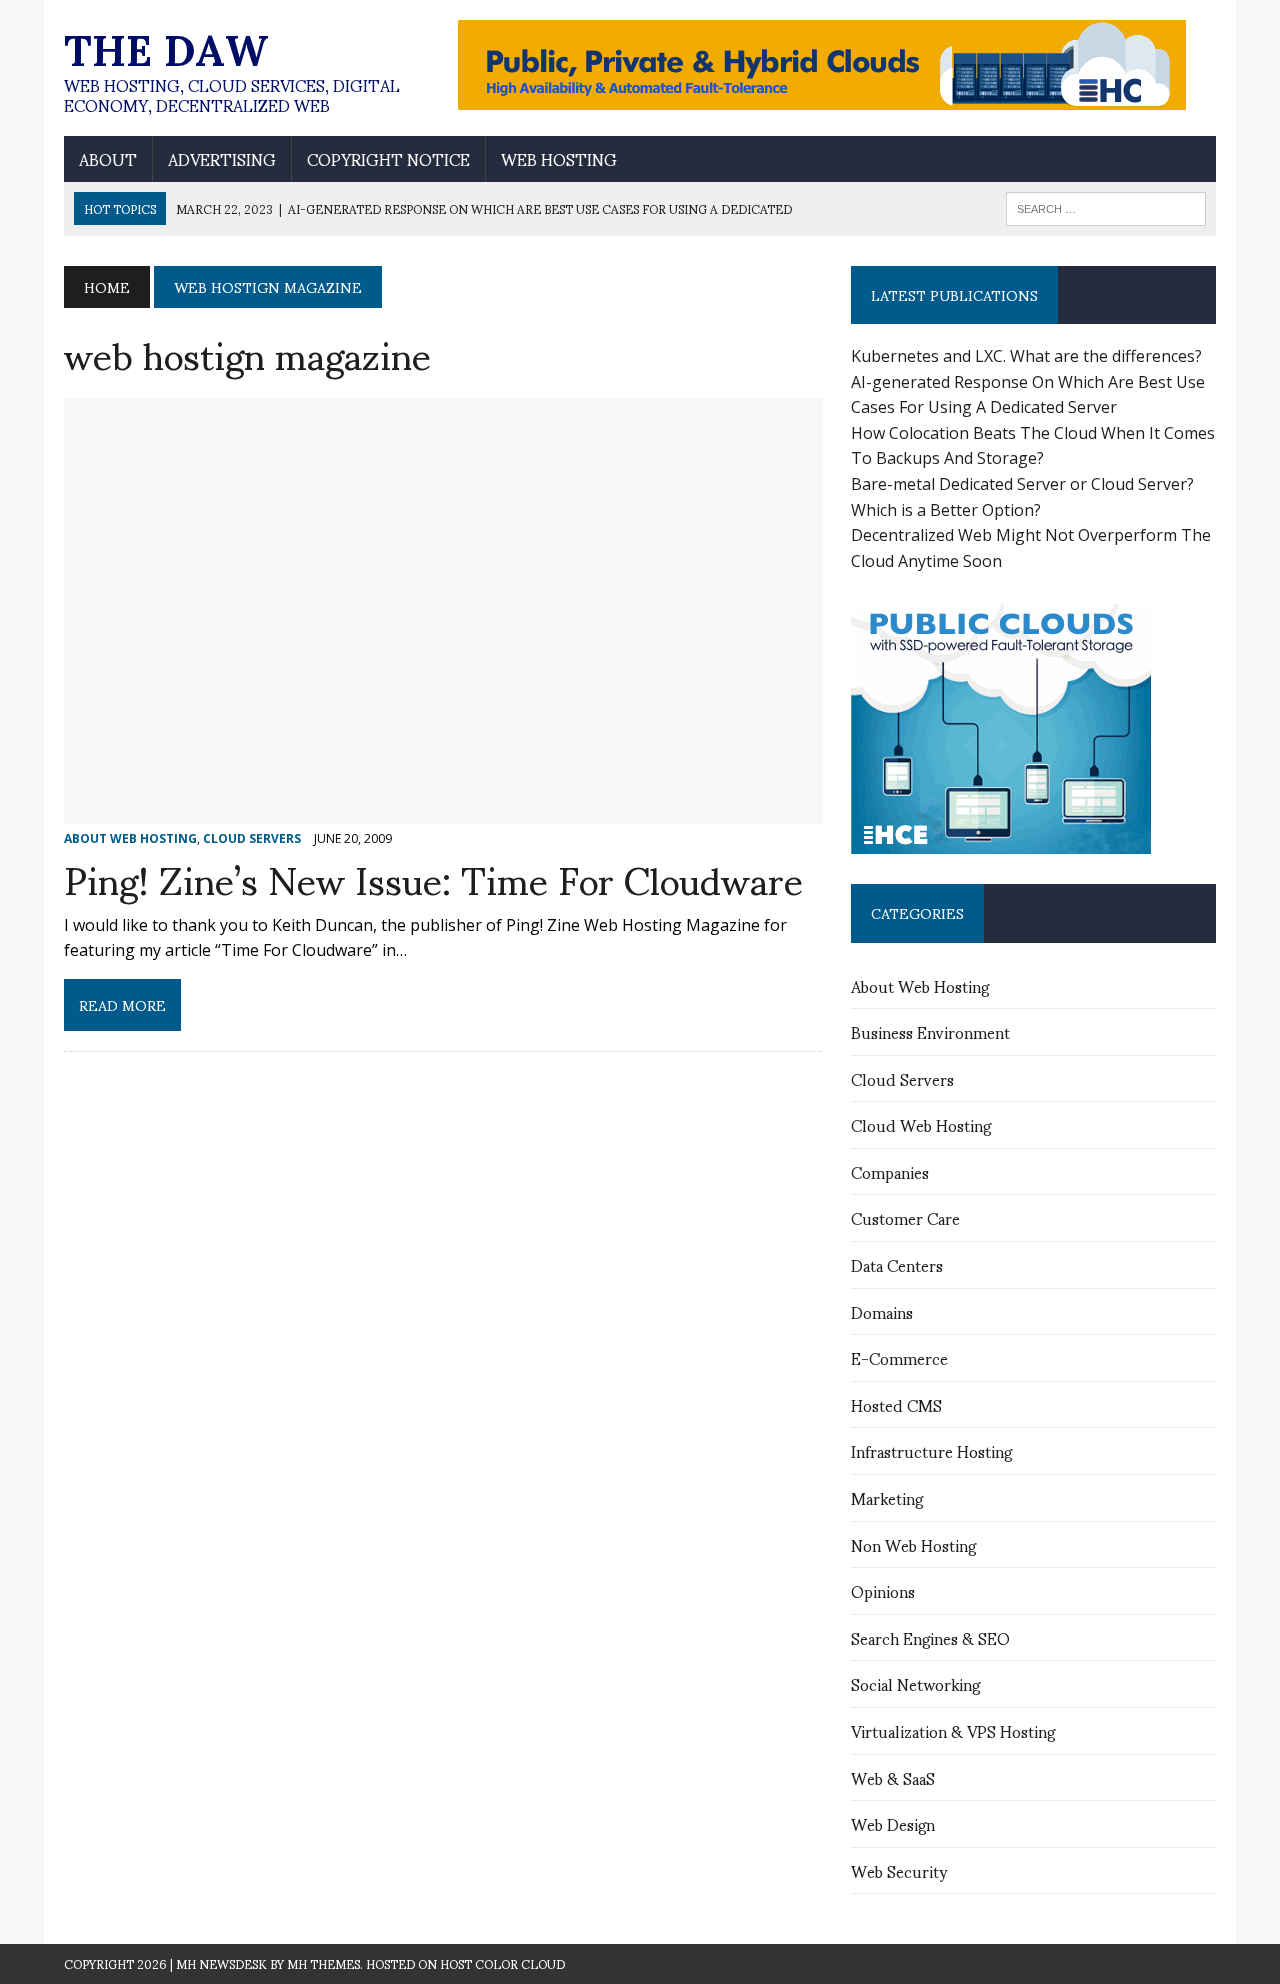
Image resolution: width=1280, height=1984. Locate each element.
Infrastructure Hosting (931, 1450)
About (108, 159)
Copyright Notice (388, 159)
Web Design (893, 1823)
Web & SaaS (893, 1777)
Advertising (222, 159)
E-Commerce (899, 1357)
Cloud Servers (902, 1078)
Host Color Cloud (502, 1963)
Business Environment (930, 1031)
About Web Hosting (920, 985)
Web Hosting (559, 159)
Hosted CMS (896, 1404)
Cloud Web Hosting (921, 1124)
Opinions (883, 1590)
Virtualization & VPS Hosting (953, 1730)
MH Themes (323, 1963)
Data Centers (897, 1264)
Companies (890, 1171)
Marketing (887, 1497)
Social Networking (915, 1683)
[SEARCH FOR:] (1106, 205)
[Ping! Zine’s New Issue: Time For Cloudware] (443, 810)
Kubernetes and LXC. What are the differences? (1026, 356)
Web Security (899, 1870)
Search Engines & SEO (930, 1637)
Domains (882, 1311)
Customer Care (905, 1217)
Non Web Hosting (913, 1544)
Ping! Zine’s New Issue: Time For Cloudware (433, 877)
